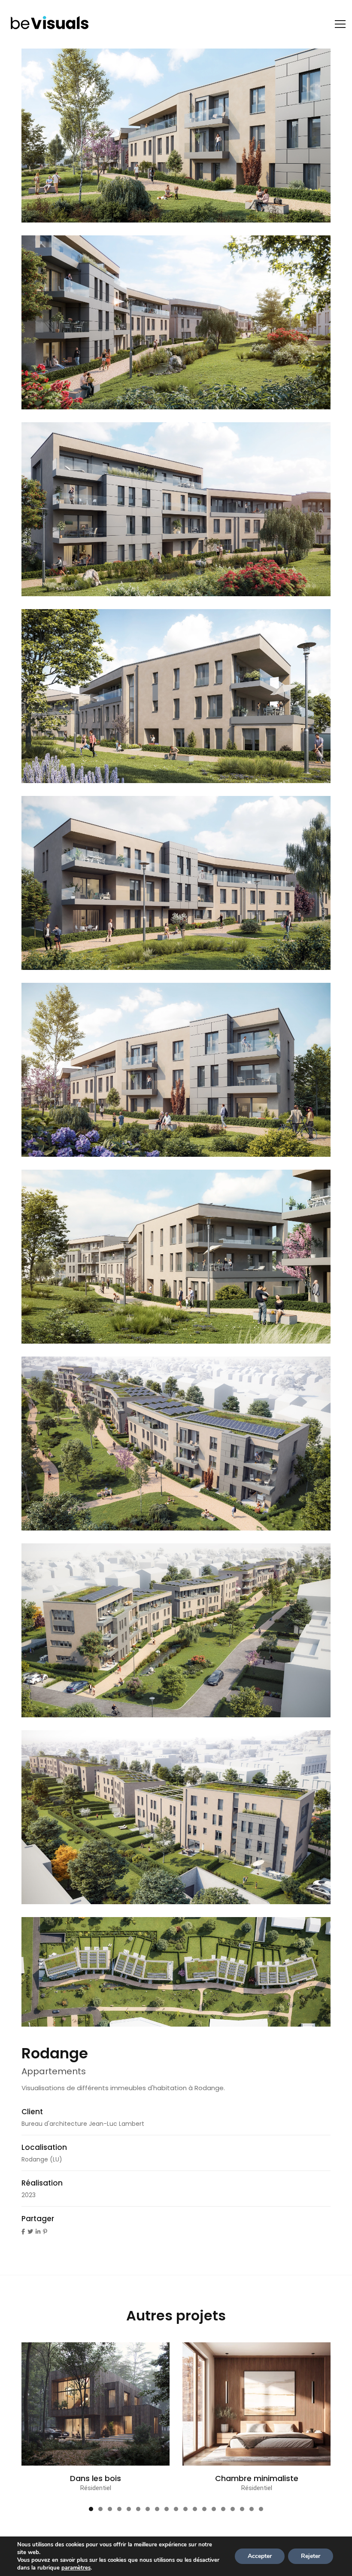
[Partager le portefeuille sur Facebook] (23, 2232)
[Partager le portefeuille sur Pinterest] (45, 2232)
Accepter (260, 2556)
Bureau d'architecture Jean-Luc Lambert (83, 2124)
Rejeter (311, 2556)
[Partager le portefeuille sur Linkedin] (38, 2232)
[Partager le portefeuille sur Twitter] (30, 2232)
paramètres (76, 2568)
